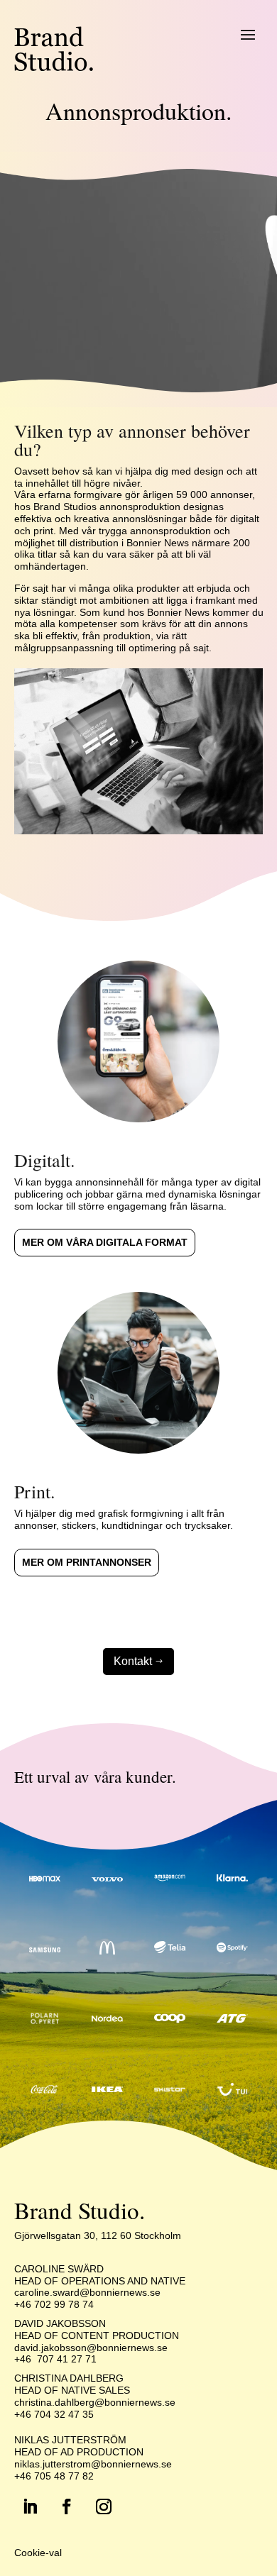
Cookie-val (38, 2553)
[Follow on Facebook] (67, 2506)
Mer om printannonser (87, 1562)
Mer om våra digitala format (105, 1242)
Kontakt (138, 1661)
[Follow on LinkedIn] (30, 2506)
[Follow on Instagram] (104, 2506)
